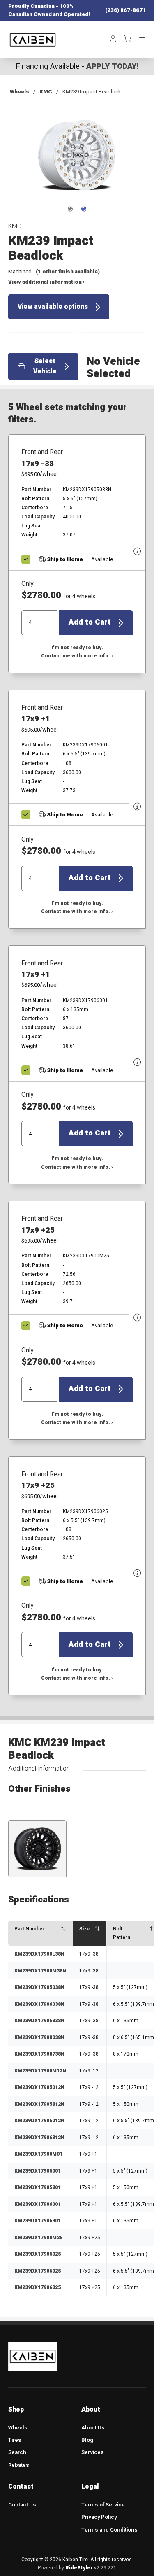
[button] (77, 161)
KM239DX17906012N (39, 2121)
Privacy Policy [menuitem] (99, 2517)
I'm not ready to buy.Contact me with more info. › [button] (77, 652)
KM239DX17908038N (39, 2037)
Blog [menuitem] (87, 2440)
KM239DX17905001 (38, 2171)
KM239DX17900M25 (38, 2238)
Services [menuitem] (93, 2452)
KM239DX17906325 (38, 2287)
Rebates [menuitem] (19, 2465)
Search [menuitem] (17, 2452)
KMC (46, 92)
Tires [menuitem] (15, 2440)
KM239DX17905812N (39, 2104)
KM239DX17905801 (38, 2187)
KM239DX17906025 (38, 2271)
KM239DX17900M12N (40, 2071)
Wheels (20, 92)
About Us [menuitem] (93, 2428)
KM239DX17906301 (38, 2221)
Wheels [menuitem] (18, 2428)
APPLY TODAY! (112, 66)
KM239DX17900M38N (40, 1971)
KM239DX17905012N (39, 2087)
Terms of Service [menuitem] (103, 2505)
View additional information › (46, 282)
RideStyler (79, 2568)
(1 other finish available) (68, 272)
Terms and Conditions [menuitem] (109, 2530)
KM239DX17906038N (39, 2004)
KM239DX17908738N (39, 2054)
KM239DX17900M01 (38, 2154)
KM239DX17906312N (39, 2138)
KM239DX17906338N (39, 2021)
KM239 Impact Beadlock (92, 92)
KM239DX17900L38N (39, 1954)
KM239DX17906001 (38, 2204)
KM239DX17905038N (39, 1987)
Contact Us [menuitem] (22, 2505)
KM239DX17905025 (38, 2254)
